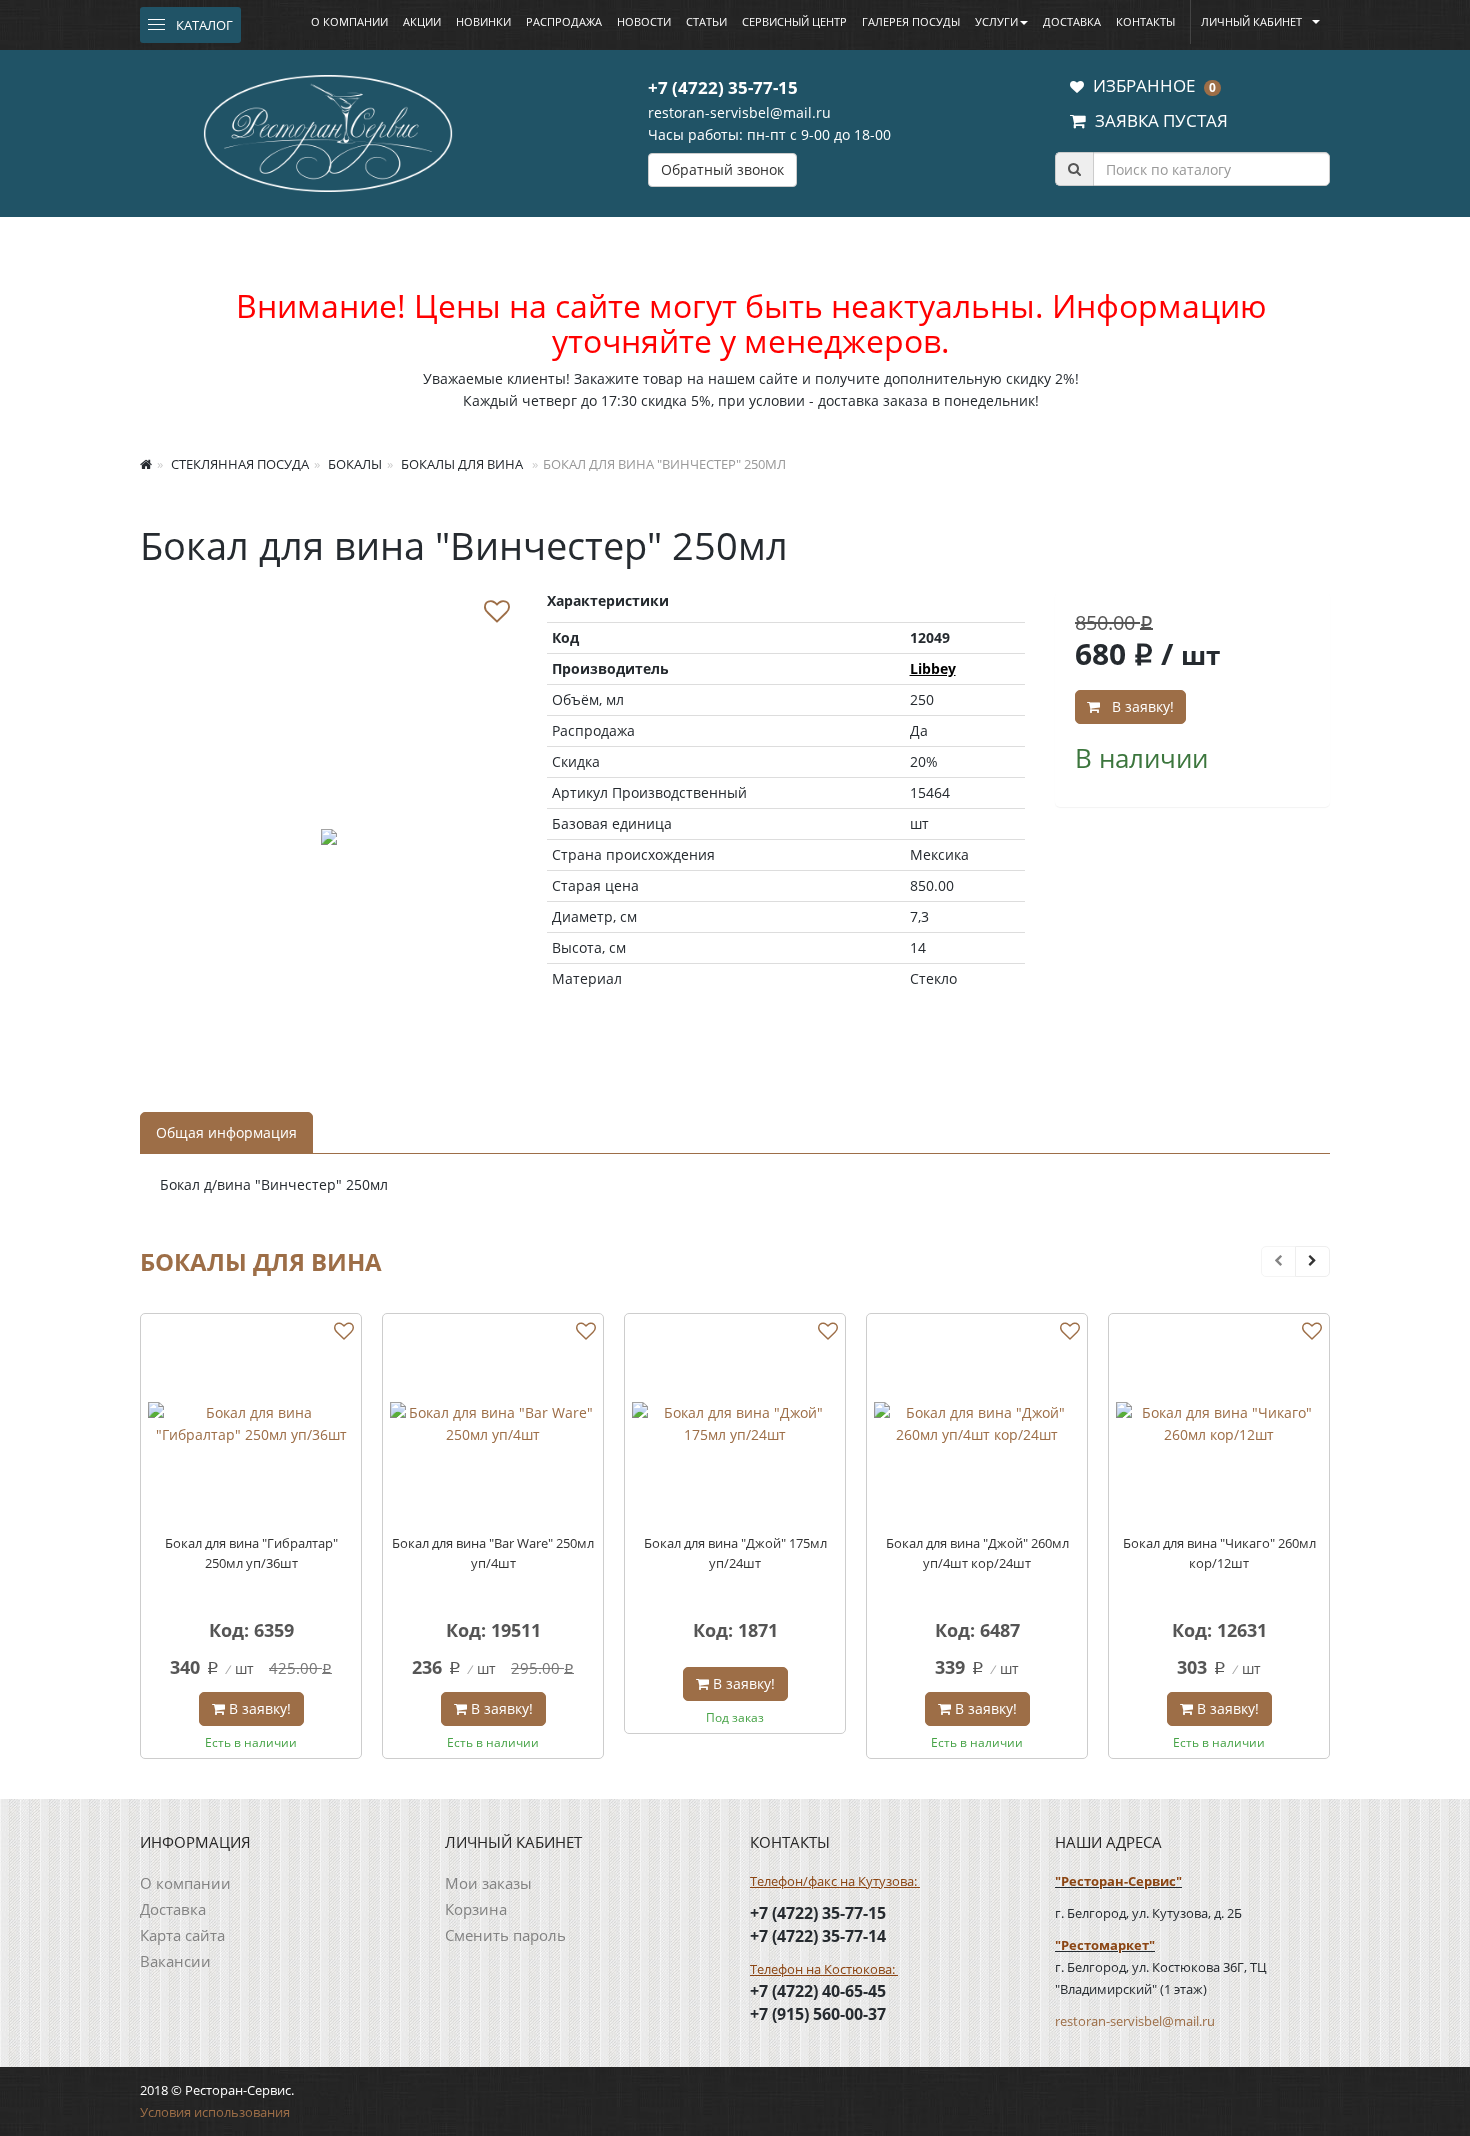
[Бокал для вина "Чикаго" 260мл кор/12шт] (1219, 1424)
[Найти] (1074, 169)
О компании (349, 21)
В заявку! (1139, 706)
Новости (644, 21)
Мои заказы (488, 1883)
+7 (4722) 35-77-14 (818, 1936)
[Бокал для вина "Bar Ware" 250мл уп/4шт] (493, 1424)
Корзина (476, 1909)
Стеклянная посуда (238, 464)
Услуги (996, 21)
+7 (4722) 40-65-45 (818, 1991)
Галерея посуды (911, 21)
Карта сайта (182, 1935)
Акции (422, 21)
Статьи (706, 21)
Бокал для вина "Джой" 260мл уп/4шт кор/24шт (977, 1553)
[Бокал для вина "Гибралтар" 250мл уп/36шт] (251, 1424)
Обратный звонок (722, 169)
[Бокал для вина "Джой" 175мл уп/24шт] (735, 1424)
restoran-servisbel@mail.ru (739, 112)
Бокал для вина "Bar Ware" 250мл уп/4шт (493, 1553)
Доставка (1072, 21)
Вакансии (175, 1961)
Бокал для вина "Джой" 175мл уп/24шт (735, 1553)
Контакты (1145, 21)
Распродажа (564, 21)
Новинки (483, 21)
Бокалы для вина (460, 464)
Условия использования (215, 2112)
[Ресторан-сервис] (328, 130)
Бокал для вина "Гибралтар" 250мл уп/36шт (251, 1553)
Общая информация (226, 1132)
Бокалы (353, 464)
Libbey (933, 668)
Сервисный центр (794, 21)
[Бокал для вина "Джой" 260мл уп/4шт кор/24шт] (977, 1424)
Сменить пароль (505, 1935)
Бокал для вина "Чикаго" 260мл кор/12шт (1219, 1553)
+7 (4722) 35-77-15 (723, 87)
